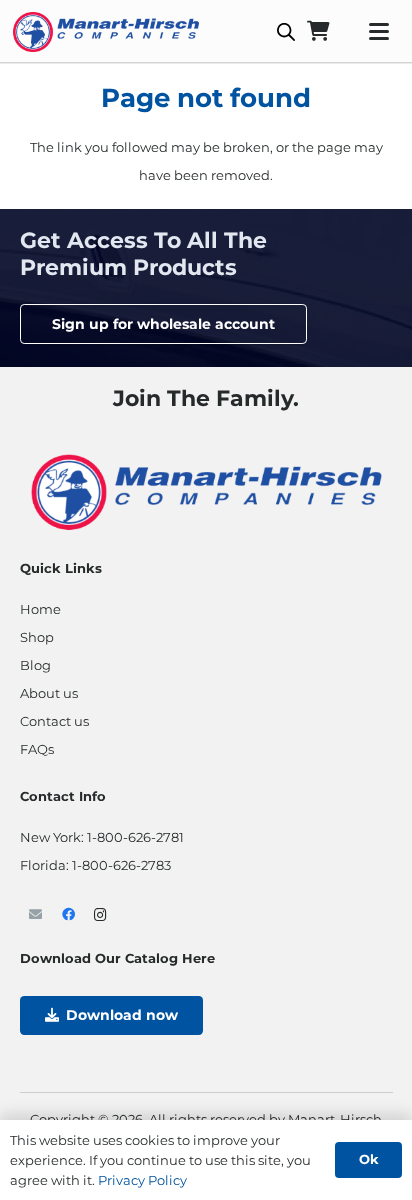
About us (49, 693)
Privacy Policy (142, 1180)
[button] (378, 32)
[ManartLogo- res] (206, 489)
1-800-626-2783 (121, 865)
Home (40, 609)
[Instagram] (101, 915)
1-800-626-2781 (135, 837)
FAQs (37, 749)
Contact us (54, 721)
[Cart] (318, 31)
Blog (35, 665)
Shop (37, 637)
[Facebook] (68, 915)
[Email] (36, 915)
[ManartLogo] (106, 32)
